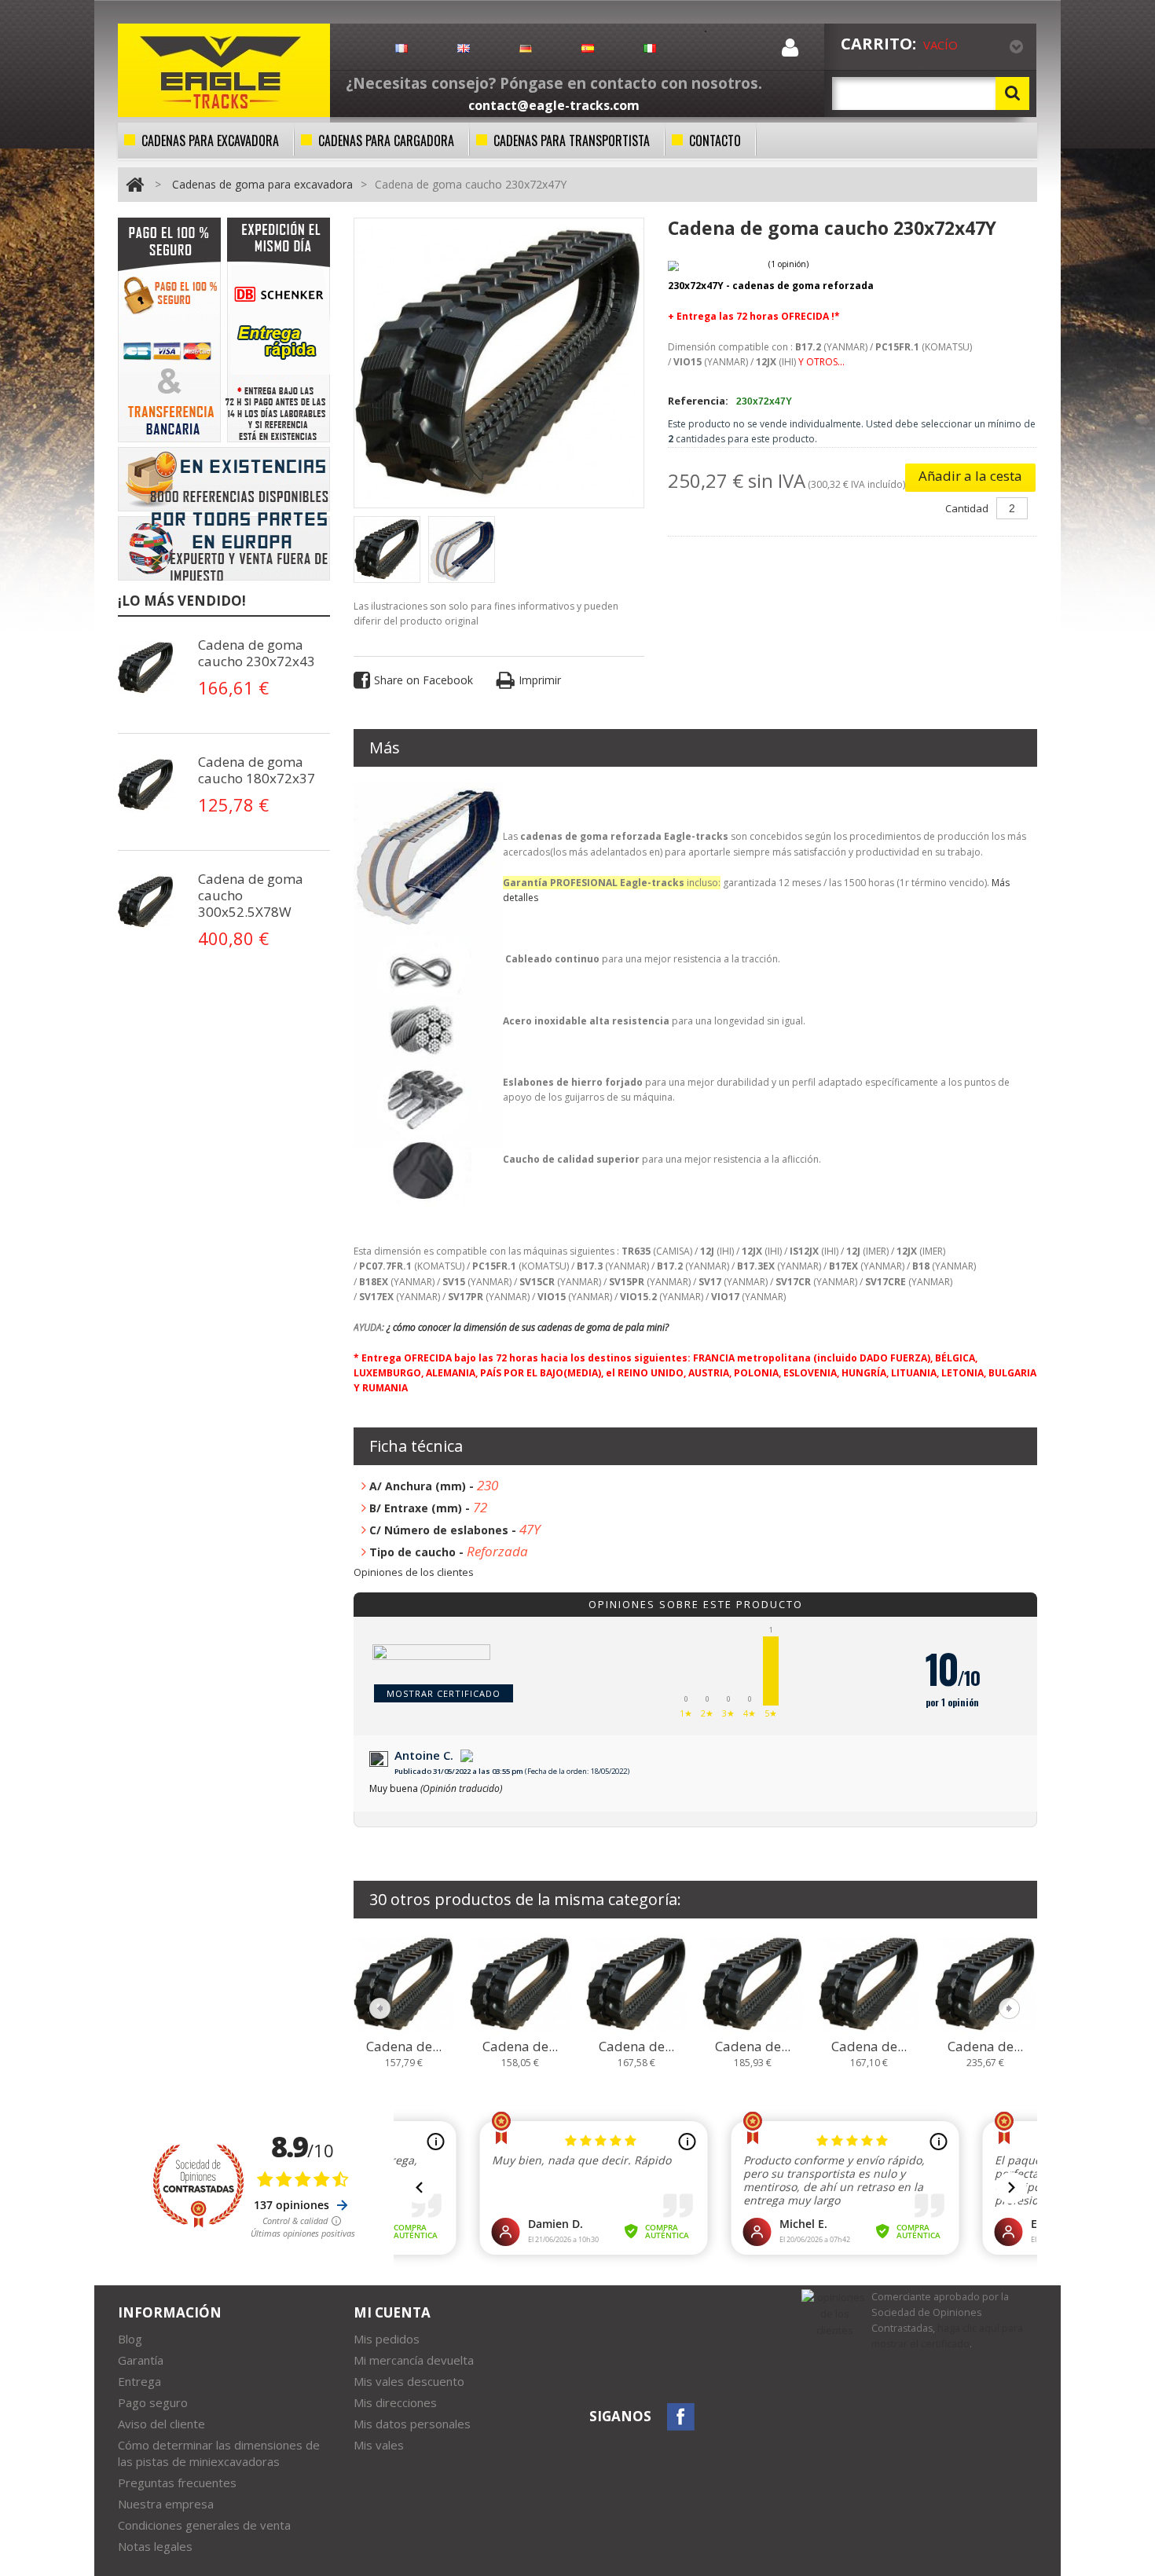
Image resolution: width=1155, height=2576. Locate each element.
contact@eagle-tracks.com (554, 105)
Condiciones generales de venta (204, 2525)
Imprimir (540, 680)
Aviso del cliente (161, 2424)
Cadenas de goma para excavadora (262, 184)
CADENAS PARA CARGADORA (386, 141)
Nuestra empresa (166, 2504)
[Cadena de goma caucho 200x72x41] (520, 1984)
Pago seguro (153, 2402)
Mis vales (379, 2445)
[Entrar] (790, 51)
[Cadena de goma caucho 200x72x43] (753, 1984)
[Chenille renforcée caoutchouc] (149, 668)
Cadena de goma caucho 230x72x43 (257, 653)
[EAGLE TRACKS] (224, 70)
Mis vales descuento (409, 2381)
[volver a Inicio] (135, 184)
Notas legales (155, 2546)
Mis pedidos (387, 2339)
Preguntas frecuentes (177, 2483)
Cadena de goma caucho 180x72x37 (257, 770)
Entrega (139, 2381)
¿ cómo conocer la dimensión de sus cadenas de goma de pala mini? (528, 1327)
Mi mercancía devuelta (414, 2360)
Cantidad (967, 508)
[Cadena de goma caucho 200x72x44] (869, 1984)
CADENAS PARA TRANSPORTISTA (572, 141)
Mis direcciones (395, 2402)
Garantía (141, 2360)
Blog (130, 2339)
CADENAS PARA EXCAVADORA (210, 141)
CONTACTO (715, 141)
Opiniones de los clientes (414, 1572)
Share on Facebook (423, 680)
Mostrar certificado (444, 1693)
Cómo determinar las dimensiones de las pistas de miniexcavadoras (219, 2453)
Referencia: (698, 401)
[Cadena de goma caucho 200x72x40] (404, 1984)
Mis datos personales (412, 2424)
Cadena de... (404, 2047)
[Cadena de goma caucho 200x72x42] (636, 1984)
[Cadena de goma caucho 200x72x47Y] (985, 1984)
